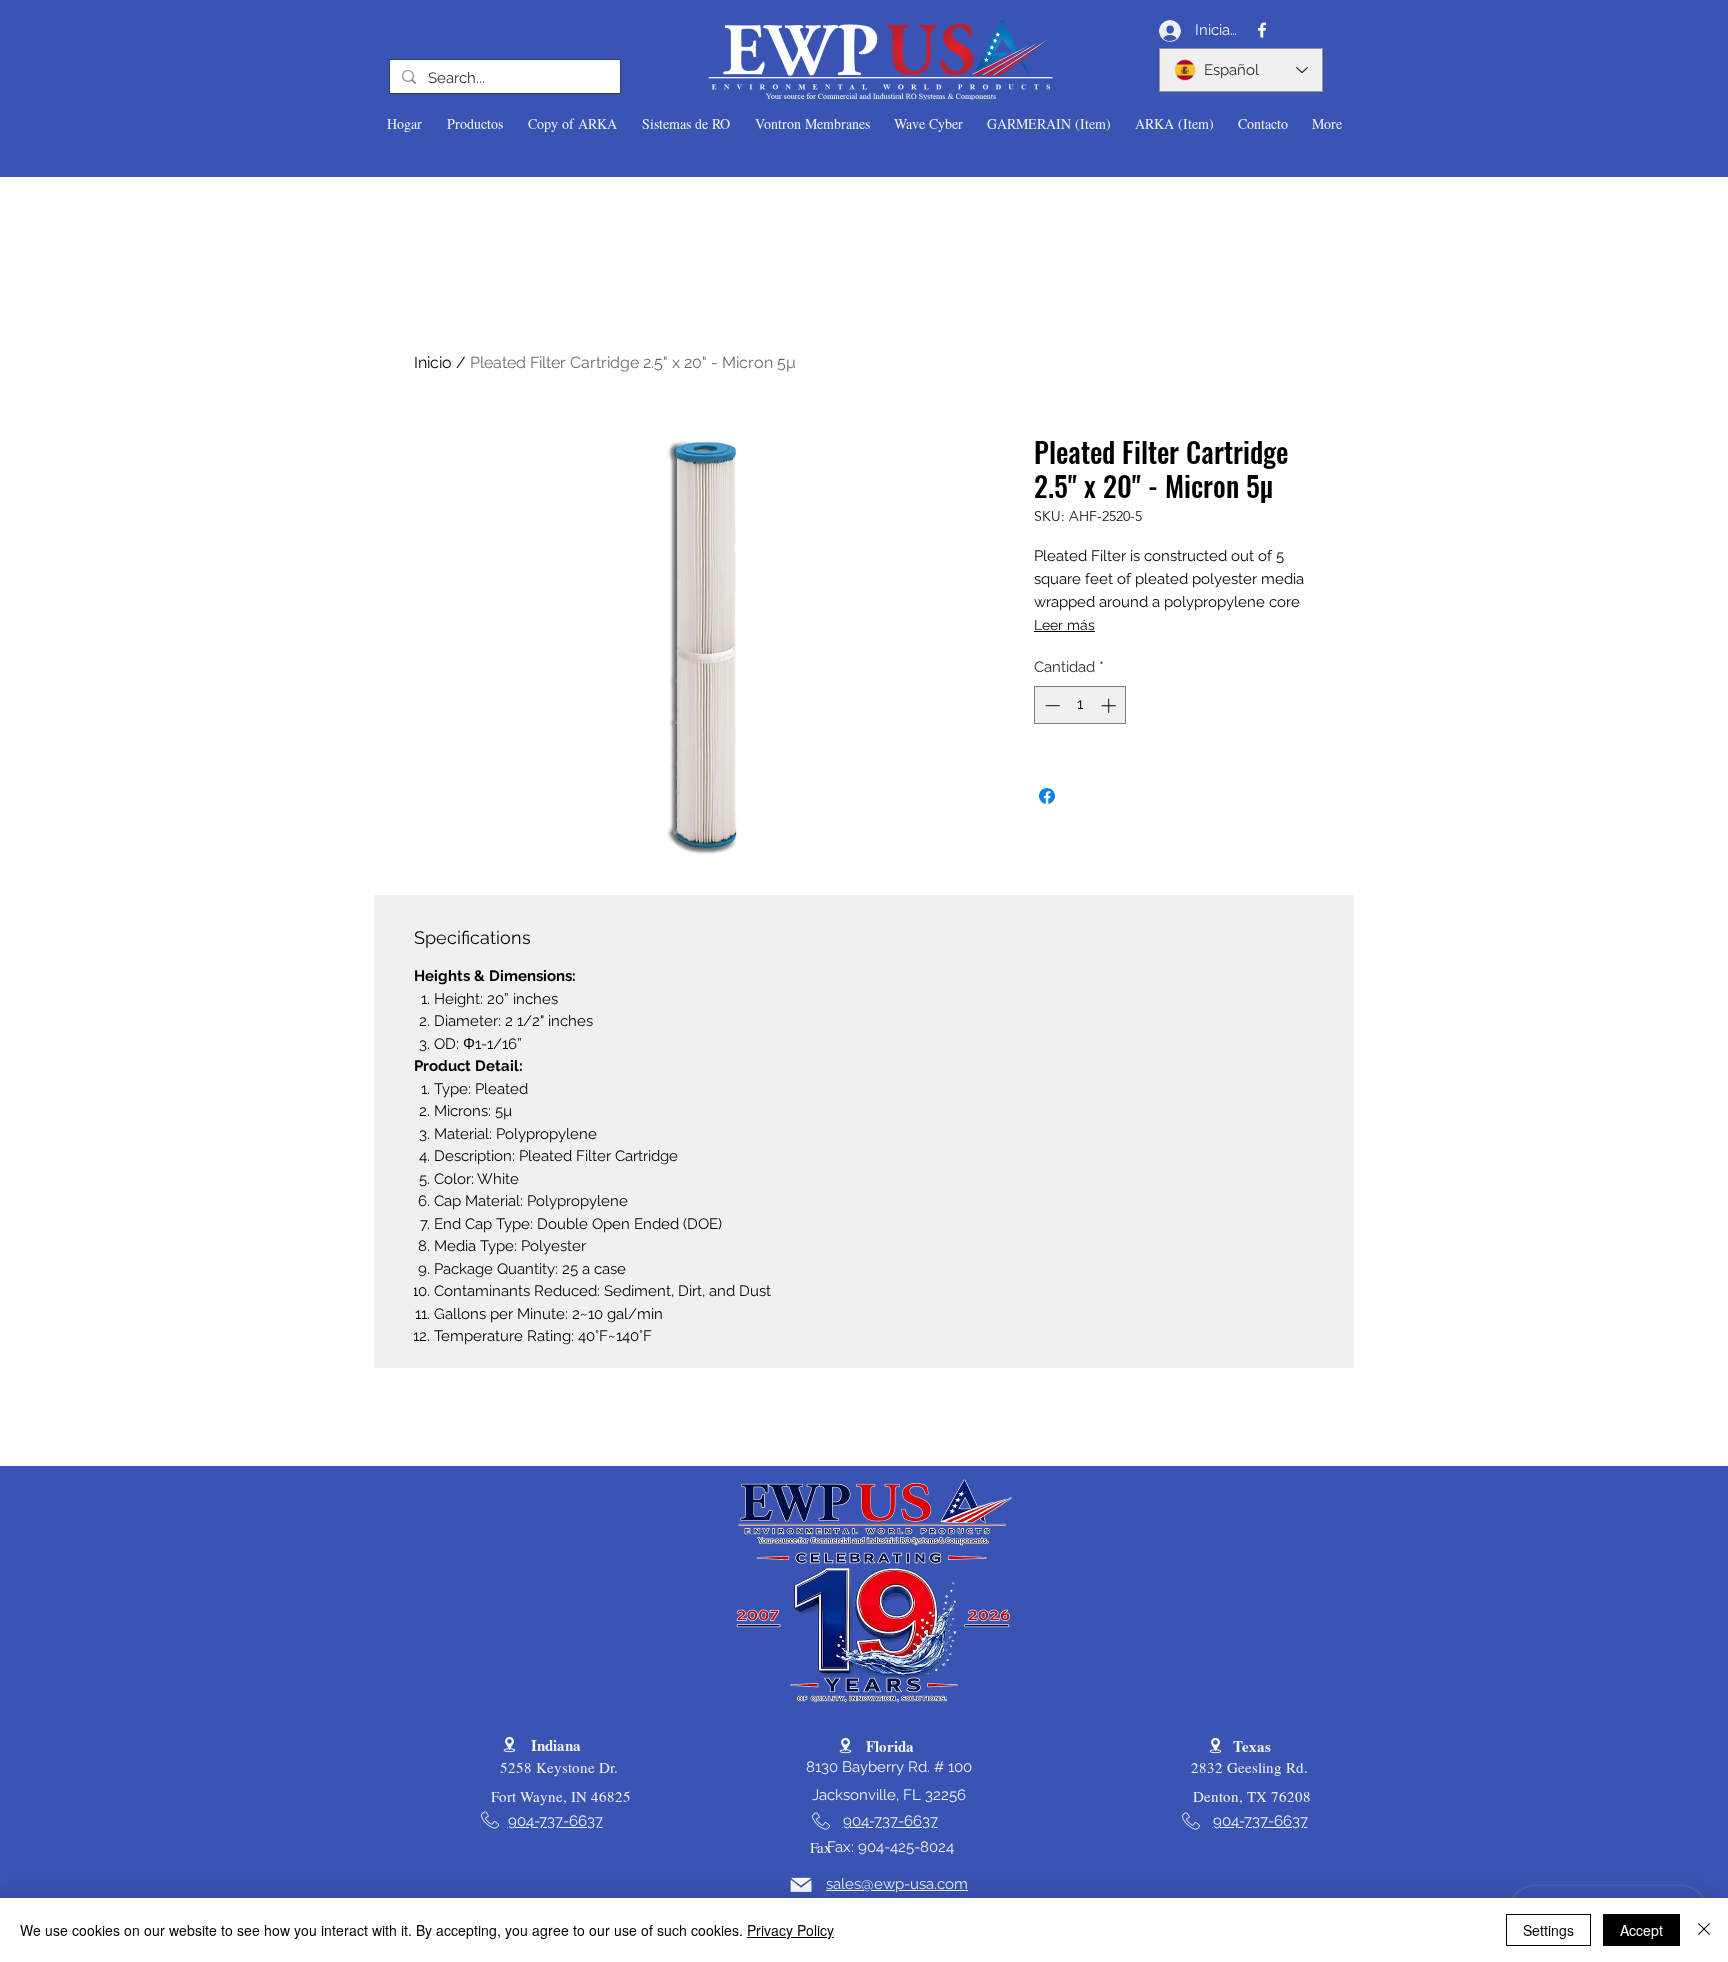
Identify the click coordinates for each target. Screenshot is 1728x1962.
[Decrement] (1050, 705)
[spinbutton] (1080, 705)
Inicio (433, 362)
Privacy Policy (790, 1930)
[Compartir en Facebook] (1047, 796)
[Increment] (1110, 705)
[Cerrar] (1704, 1930)
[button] (474, 124)
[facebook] (1262, 30)
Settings (1548, 1930)
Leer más (1064, 625)
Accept (1641, 1930)
